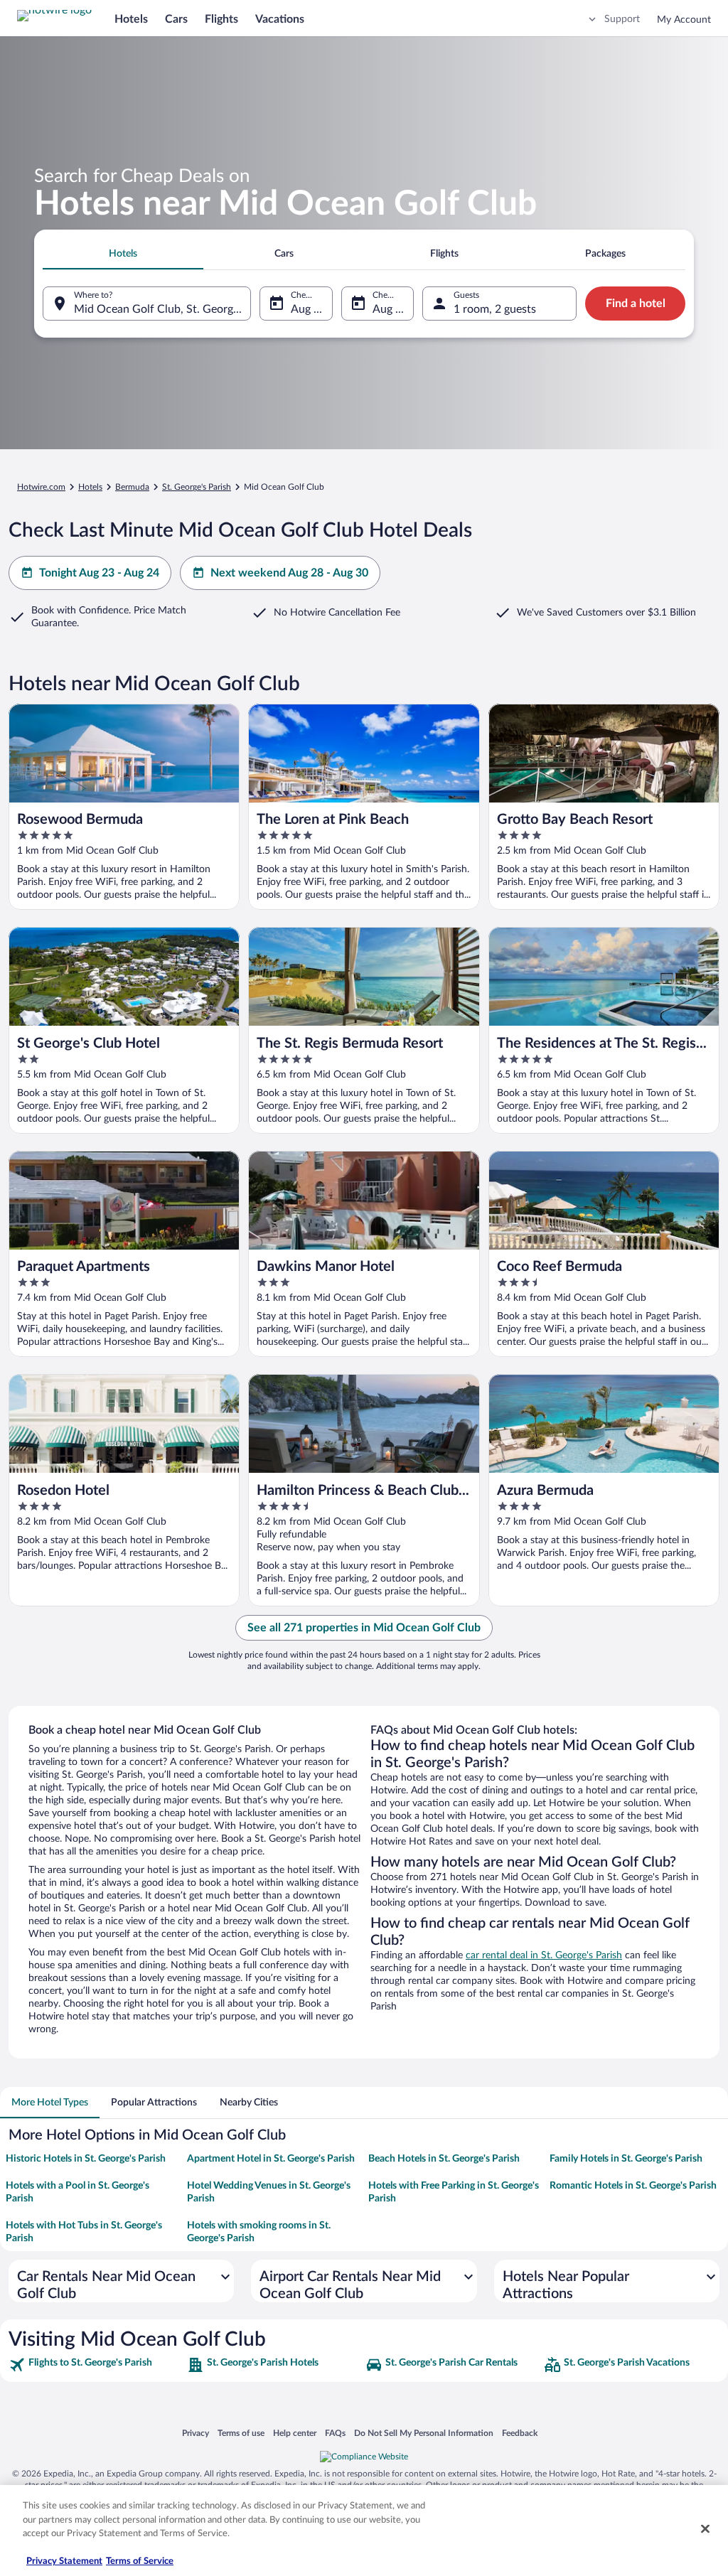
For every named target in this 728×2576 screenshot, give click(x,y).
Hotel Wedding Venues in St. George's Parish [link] (269, 2192)
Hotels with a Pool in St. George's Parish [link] (77, 2192)
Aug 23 (309, 309)
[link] (96, 2365)
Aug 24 (390, 309)
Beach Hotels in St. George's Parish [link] (444, 2159)
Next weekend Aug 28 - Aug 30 (289, 573)
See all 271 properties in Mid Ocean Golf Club (364, 1628)
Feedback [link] (520, 2433)
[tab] (123, 254)
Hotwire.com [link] (41, 487)
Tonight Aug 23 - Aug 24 (99, 573)
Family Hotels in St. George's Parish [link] (626, 2159)
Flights (221, 19)
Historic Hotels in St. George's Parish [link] (86, 2159)
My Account (684, 20)
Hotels (131, 19)
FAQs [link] (335, 2433)
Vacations (280, 19)
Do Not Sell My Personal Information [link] (424, 2433)
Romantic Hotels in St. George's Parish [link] (633, 2186)
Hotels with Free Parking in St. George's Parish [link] (454, 2192)
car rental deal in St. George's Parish (544, 1955)
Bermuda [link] (132, 487)
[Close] (705, 2529)
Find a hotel (636, 304)
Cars (176, 19)
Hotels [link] (90, 487)
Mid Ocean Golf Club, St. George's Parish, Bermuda (162, 309)
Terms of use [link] (241, 2433)
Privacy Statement (64, 2561)
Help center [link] (295, 2433)
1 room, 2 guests (495, 309)
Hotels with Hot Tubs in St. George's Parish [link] (84, 2232)
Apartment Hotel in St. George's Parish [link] (271, 2159)
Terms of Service (140, 2561)
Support (622, 19)
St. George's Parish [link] (197, 487)
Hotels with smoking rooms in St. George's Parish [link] (259, 2232)
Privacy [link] (196, 2433)
